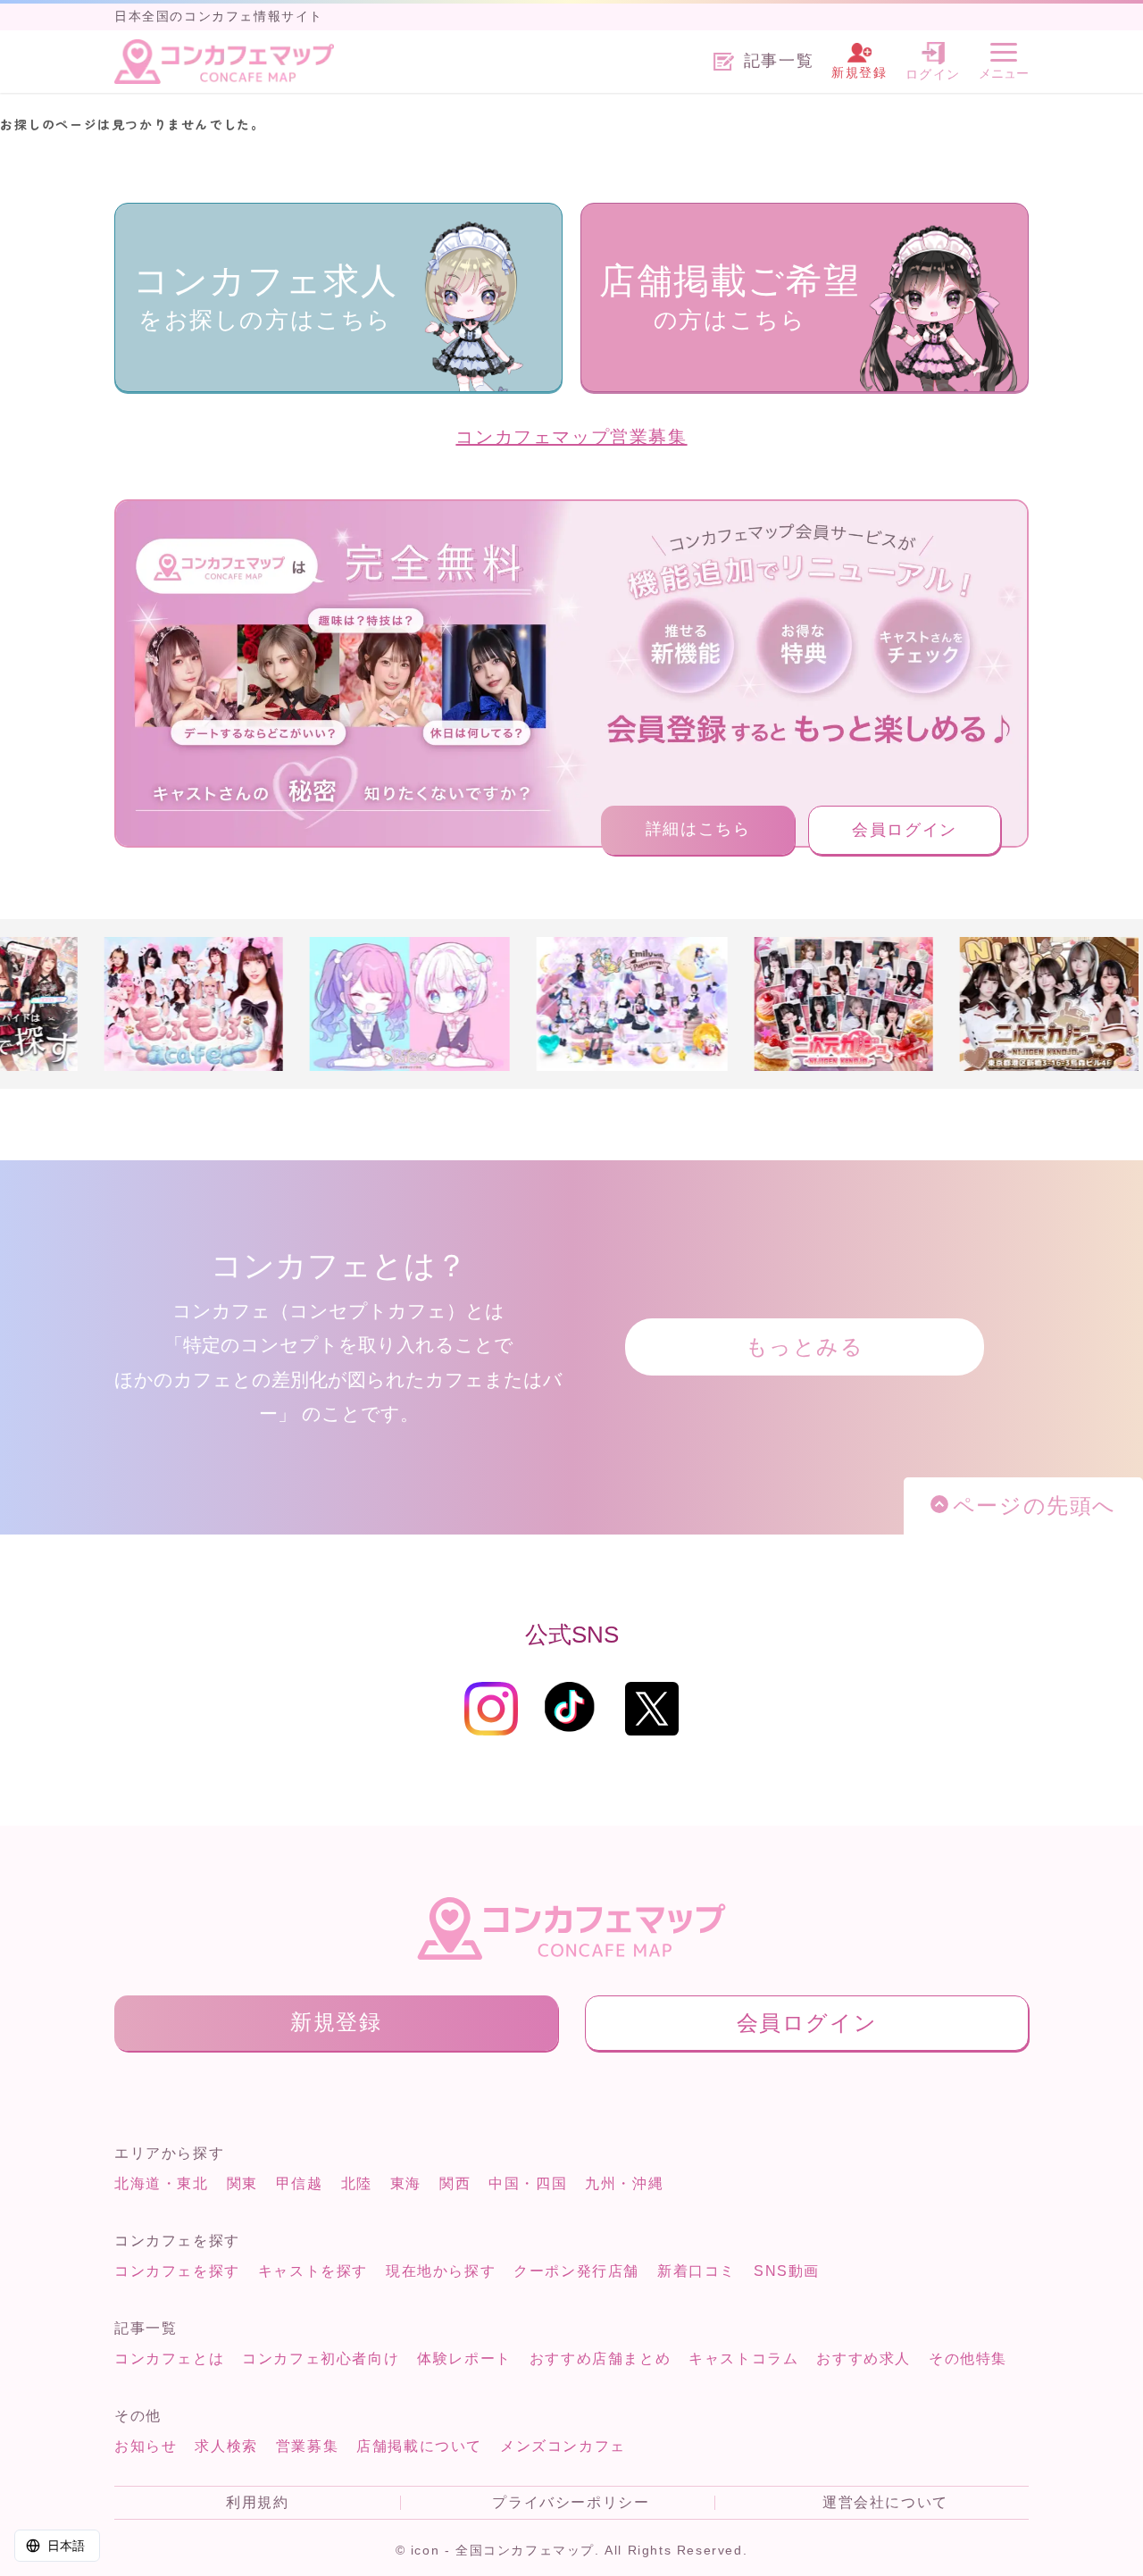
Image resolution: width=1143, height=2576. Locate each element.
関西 (455, 2183)
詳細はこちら (698, 829)
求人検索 (226, 2446)
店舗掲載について (419, 2446)
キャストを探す (313, 2271)
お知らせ (146, 2446)
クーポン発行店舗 (576, 2271)
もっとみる (805, 1347)
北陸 (357, 2183)
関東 (242, 2183)
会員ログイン (905, 830)
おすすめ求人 (864, 2359)
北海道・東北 (162, 2183)
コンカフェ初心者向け (321, 2359)
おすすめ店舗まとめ (600, 2359)
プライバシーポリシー (571, 2503)
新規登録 (336, 2022)
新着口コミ (697, 2271)
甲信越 (300, 2183)
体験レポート (464, 2359)
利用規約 (257, 2503)
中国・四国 (528, 2183)
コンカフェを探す (177, 2271)
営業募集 (307, 2446)
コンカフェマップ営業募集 (571, 437)
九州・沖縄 (624, 2183)
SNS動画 (787, 2271)
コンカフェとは (169, 2359)
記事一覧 (779, 61)
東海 (406, 2183)
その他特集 (968, 2359)
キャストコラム (743, 2359)
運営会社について (885, 2503)
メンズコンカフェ (563, 2446)
